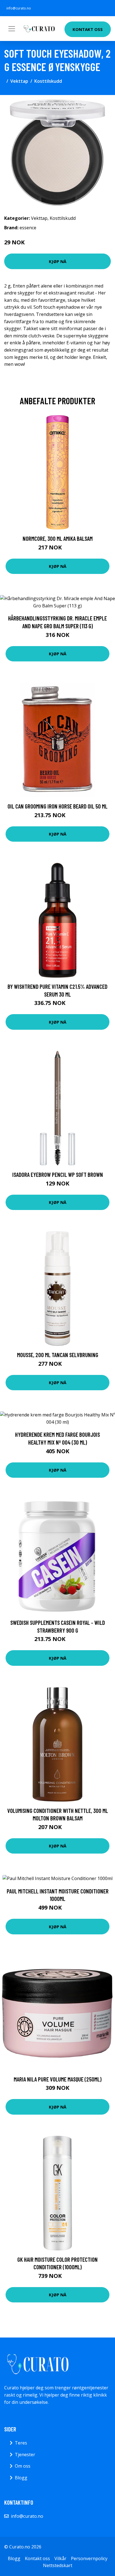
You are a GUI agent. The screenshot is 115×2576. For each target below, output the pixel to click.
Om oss (23, 2466)
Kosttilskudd (48, 81)
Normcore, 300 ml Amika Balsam (58, 538)
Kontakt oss (88, 29)
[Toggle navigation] (12, 29)
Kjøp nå (58, 261)
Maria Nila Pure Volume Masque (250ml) (58, 2079)
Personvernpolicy (89, 2558)
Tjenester (25, 2455)
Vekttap (19, 81)
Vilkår (60, 2558)
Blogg (21, 2478)
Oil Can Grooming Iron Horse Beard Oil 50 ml (57, 806)
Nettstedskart (58, 2565)
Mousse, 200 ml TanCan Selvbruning (58, 1355)
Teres (21, 2443)
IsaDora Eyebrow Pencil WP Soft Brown (58, 1174)
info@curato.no (19, 8)
